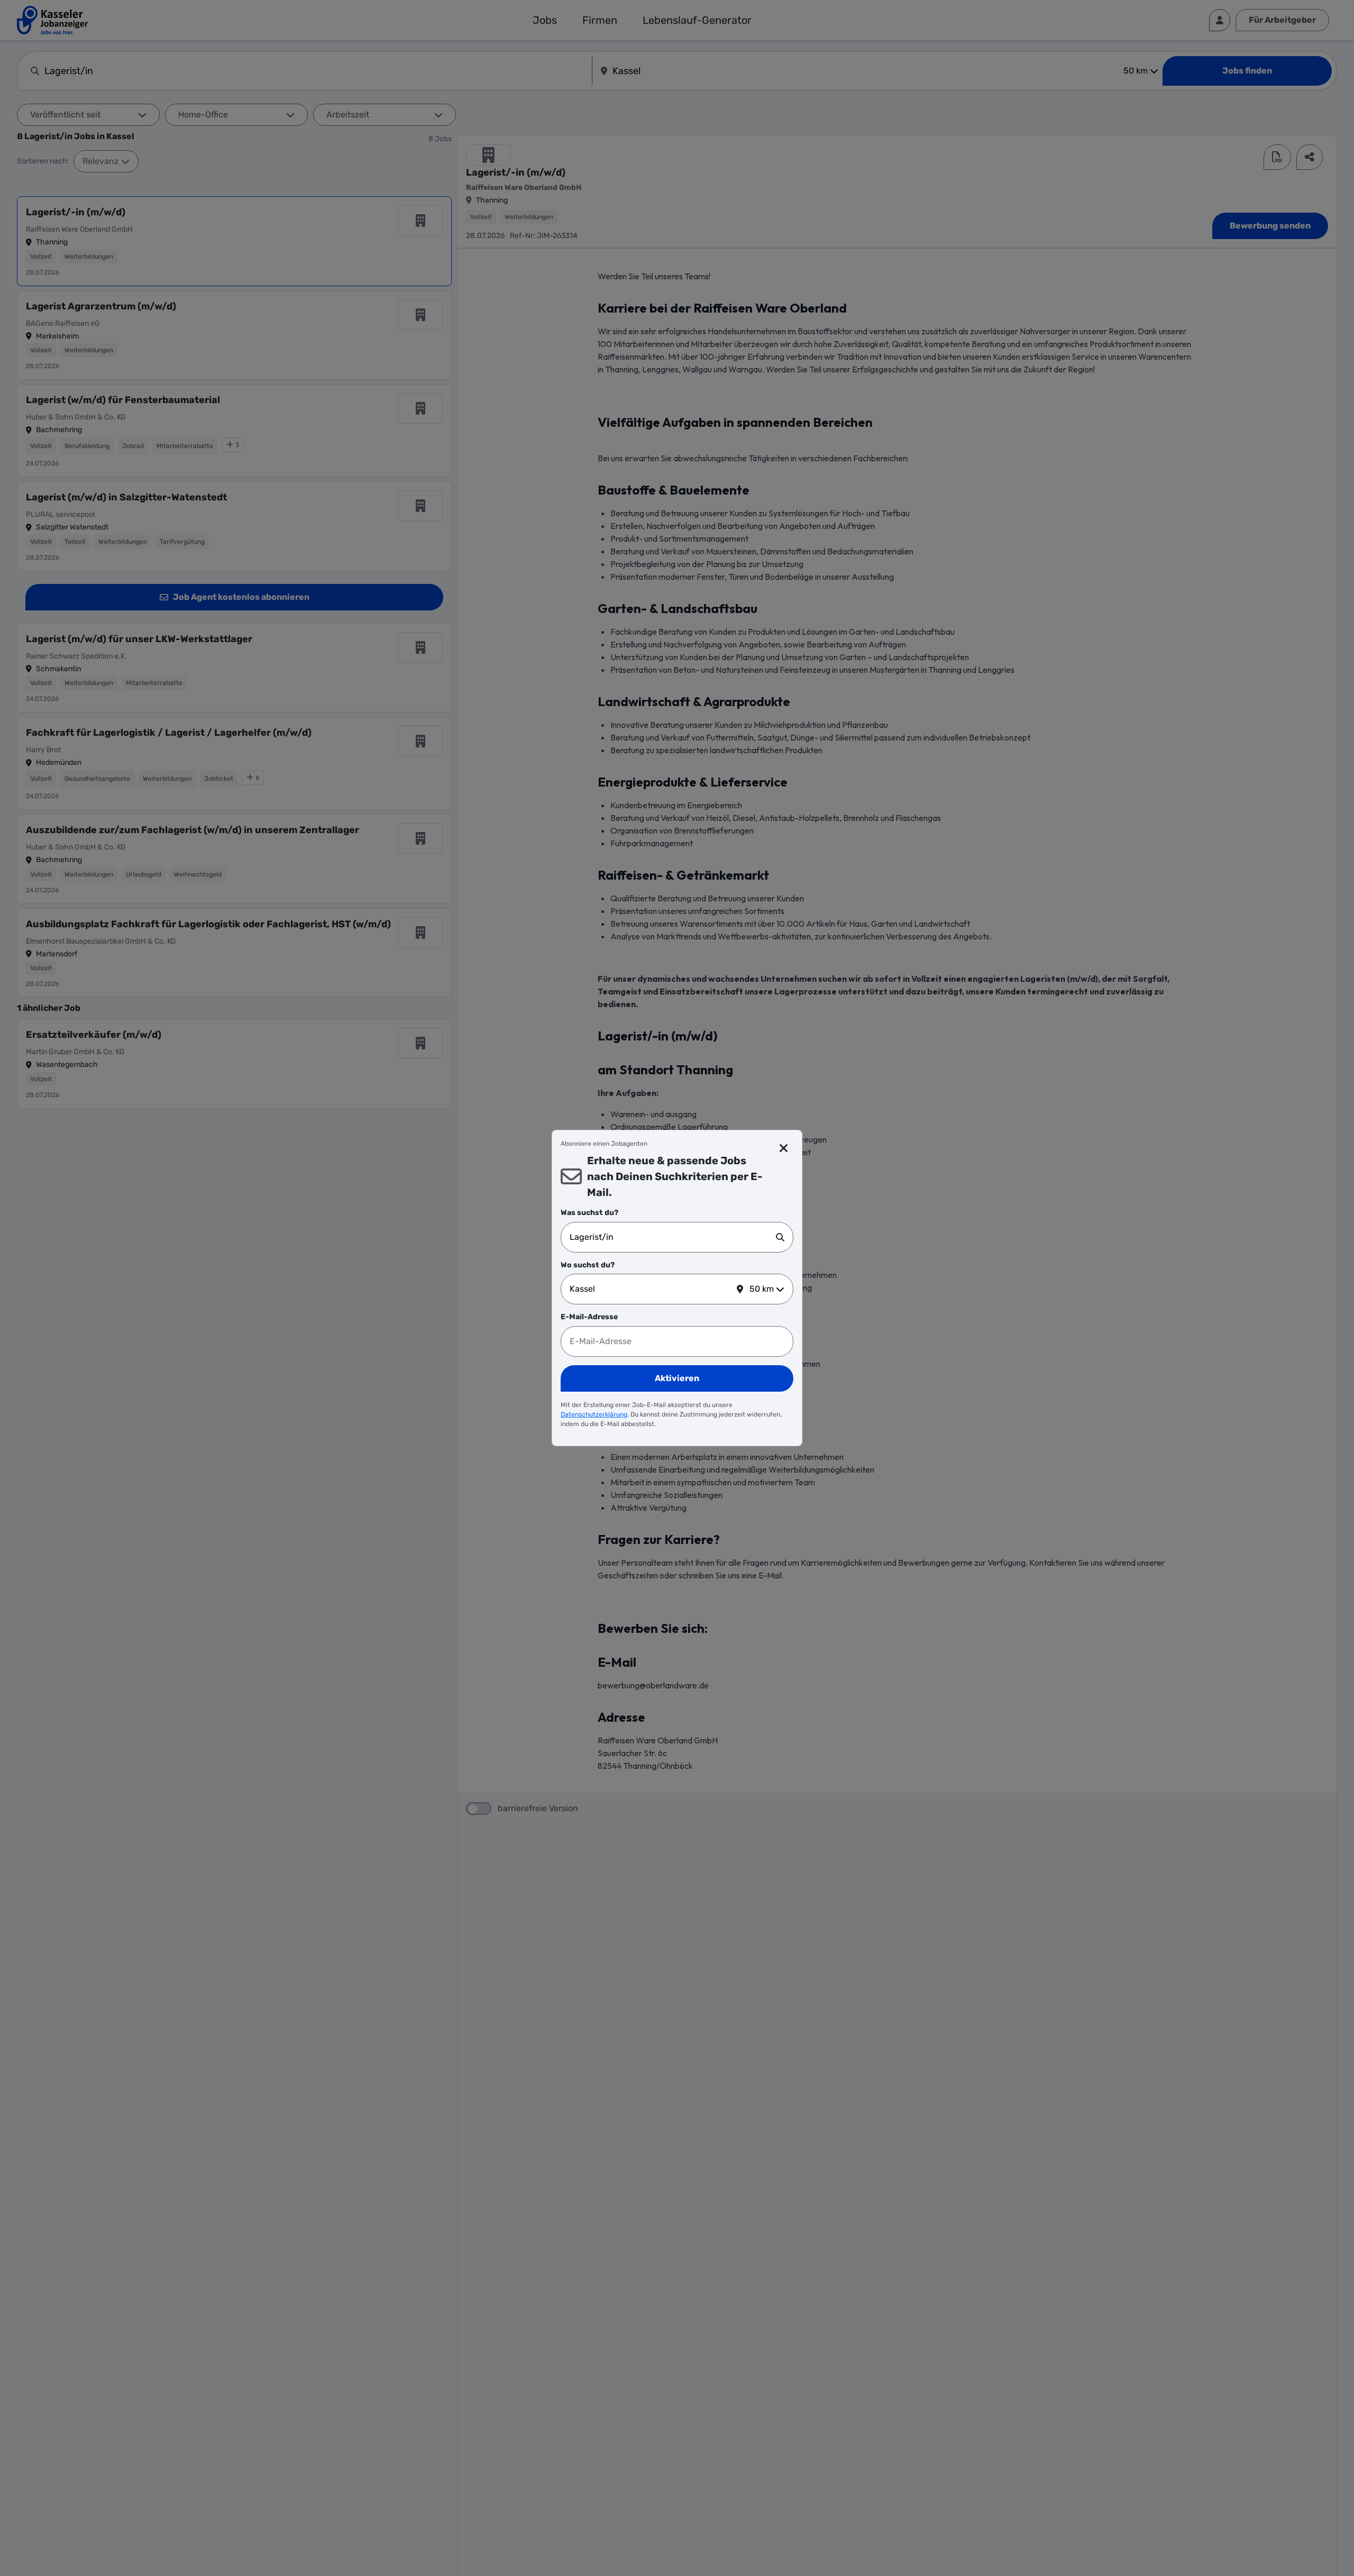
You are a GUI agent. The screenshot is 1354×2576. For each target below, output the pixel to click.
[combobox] (673, 1237)
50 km (762, 1289)
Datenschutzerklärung (594, 1414)
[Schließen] (784, 1148)
